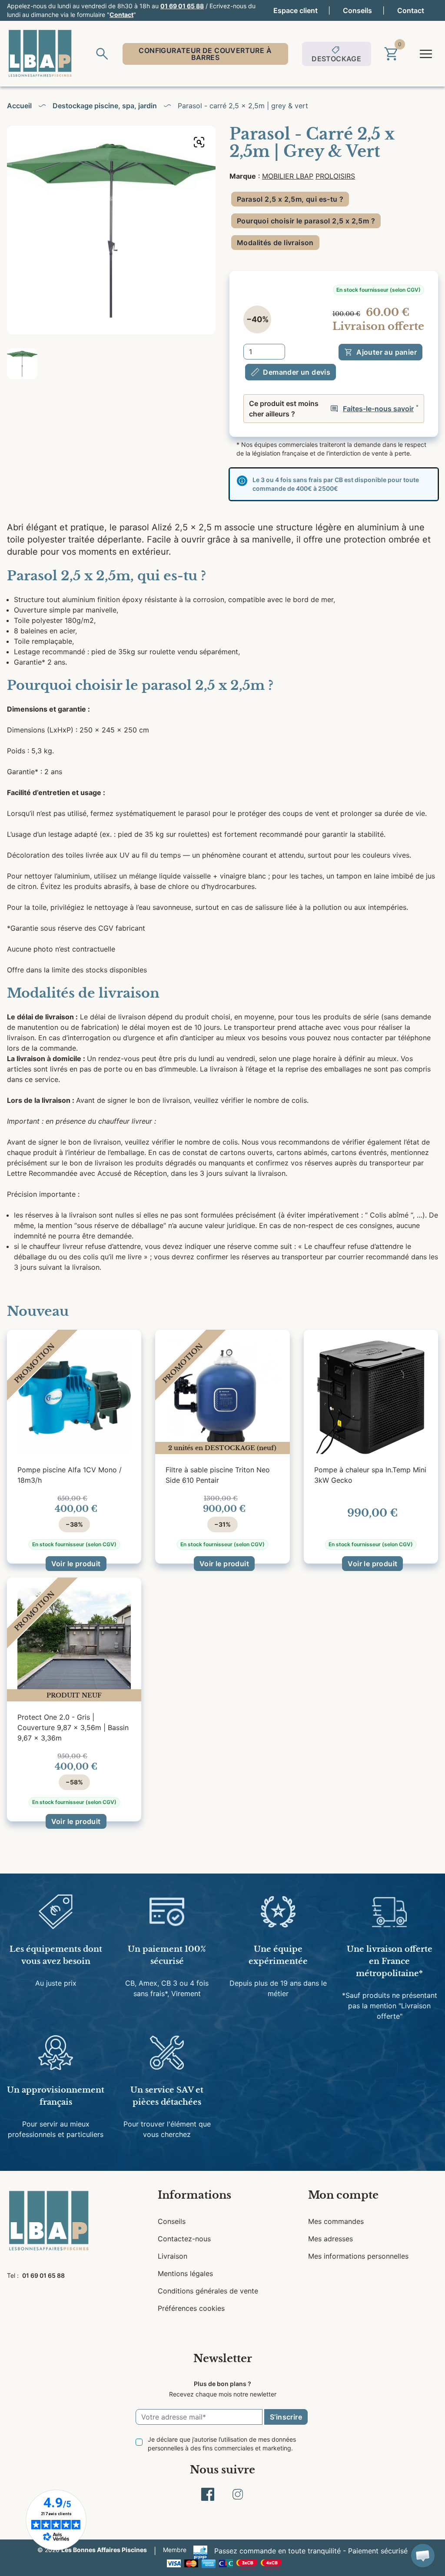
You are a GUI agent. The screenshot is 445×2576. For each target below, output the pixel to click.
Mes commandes (336, 2221)
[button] (423, 2556)
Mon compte (343, 2195)
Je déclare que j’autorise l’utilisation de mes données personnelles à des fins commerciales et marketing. (222, 2444)
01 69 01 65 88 (182, 6)
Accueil (19, 106)
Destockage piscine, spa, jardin (105, 106)
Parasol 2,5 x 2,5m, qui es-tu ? (290, 199)
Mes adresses (330, 2239)
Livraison (173, 2256)
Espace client (296, 10)
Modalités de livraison (275, 243)
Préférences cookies (191, 2308)
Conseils (357, 10)
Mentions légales (185, 2273)
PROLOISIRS (335, 176)
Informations (194, 2195)
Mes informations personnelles (358, 2256)
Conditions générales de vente (208, 2291)
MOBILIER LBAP (288, 176)
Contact (121, 15)
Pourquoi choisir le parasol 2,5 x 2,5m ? (306, 221)
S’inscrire (286, 2417)
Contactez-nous (184, 2239)
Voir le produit (76, 1564)
